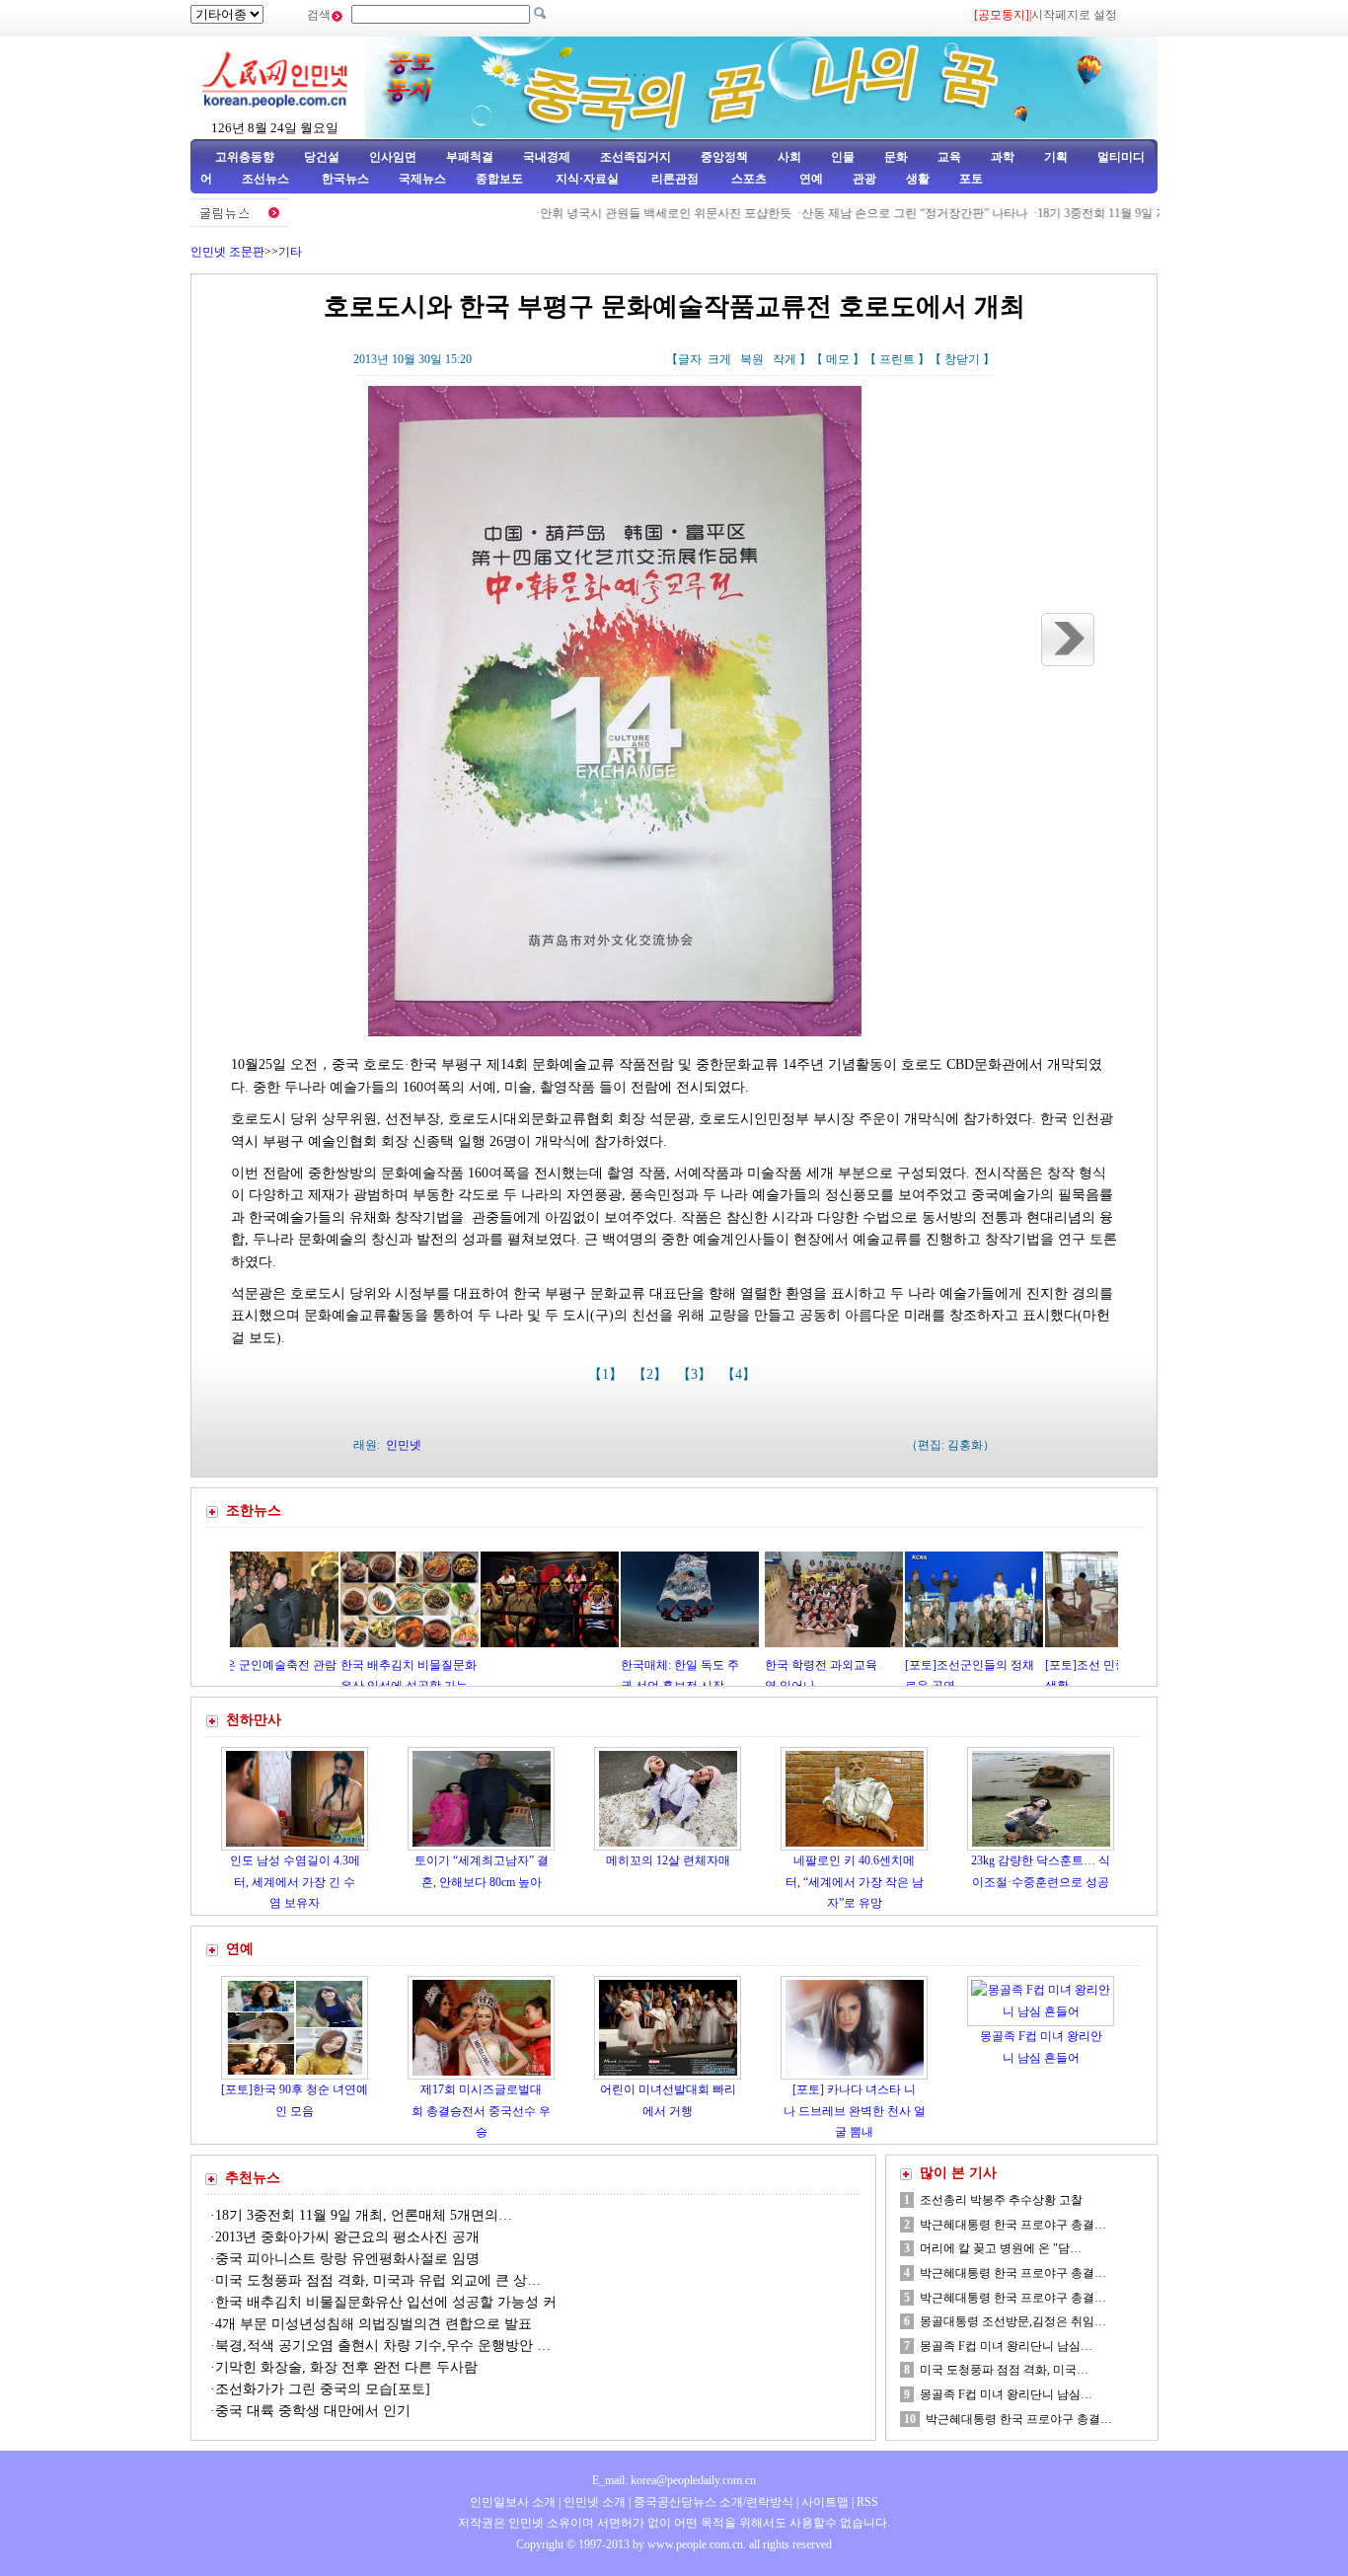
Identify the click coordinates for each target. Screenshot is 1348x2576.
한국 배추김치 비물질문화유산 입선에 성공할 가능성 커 (386, 2302)
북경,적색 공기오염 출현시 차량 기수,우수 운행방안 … (383, 2346)
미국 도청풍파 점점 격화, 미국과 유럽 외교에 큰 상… (378, 2280)
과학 (1003, 157)
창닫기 (962, 359)
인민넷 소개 (593, 2502)
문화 (896, 157)
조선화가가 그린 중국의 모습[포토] (323, 2389)
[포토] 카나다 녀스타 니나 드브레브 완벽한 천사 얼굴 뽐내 (855, 2111)
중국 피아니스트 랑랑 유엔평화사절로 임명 (347, 2259)
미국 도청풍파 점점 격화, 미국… (1004, 2370)
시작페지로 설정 (1074, 15)
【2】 (652, 1374)
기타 (290, 252)
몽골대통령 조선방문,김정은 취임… (1013, 2321)
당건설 (322, 157)
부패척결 (470, 157)
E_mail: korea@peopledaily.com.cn (674, 2480)
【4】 (741, 1374)
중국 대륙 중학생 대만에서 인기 (313, 2411)
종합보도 (499, 179)
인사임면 (393, 157)
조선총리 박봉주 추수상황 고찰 (1001, 2200)
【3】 (696, 1374)
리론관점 (675, 179)
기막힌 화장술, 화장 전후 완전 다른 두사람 (346, 2367)
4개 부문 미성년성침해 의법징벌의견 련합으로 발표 (374, 2324)
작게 (785, 359)
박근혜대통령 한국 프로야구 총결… (1013, 2225)
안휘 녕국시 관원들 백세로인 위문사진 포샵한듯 (599, 213)
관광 (864, 179)
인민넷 (404, 1445)
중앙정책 (724, 157)
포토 (971, 179)
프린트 (897, 359)
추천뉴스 (253, 2178)
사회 (789, 157)
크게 (719, 359)
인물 (843, 157)
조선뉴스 (267, 179)
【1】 (607, 1374)
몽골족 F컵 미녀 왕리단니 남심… (1006, 2346)
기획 (1056, 157)
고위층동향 (245, 157)
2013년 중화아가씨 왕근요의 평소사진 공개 (347, 2237)
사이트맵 (825, 2502)
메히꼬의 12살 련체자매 (668, 1860)
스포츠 (748, 179)
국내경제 (547, 157)
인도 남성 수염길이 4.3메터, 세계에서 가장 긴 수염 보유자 (295, 1882)
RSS (867, 2502)
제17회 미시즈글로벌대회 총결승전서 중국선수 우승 (481, 2111)
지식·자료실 (589, 179)
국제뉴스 (422, 179)
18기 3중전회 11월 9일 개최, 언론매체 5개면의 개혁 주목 (1118, 213)
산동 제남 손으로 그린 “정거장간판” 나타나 (848, 213)
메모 (838, 359)
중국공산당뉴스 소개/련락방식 (713, 2502)
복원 (752, 359)
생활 (918, 179)
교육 (949, 157)
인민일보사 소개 (513, 2502)
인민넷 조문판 (227, 252)
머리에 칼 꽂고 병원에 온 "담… (1001, 2248)
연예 (810, 179)
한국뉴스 (345, 179)
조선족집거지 (636, 157)
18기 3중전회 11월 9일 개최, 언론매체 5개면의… (364, 2215)
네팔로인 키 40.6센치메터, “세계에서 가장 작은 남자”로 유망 (855, 1882)
